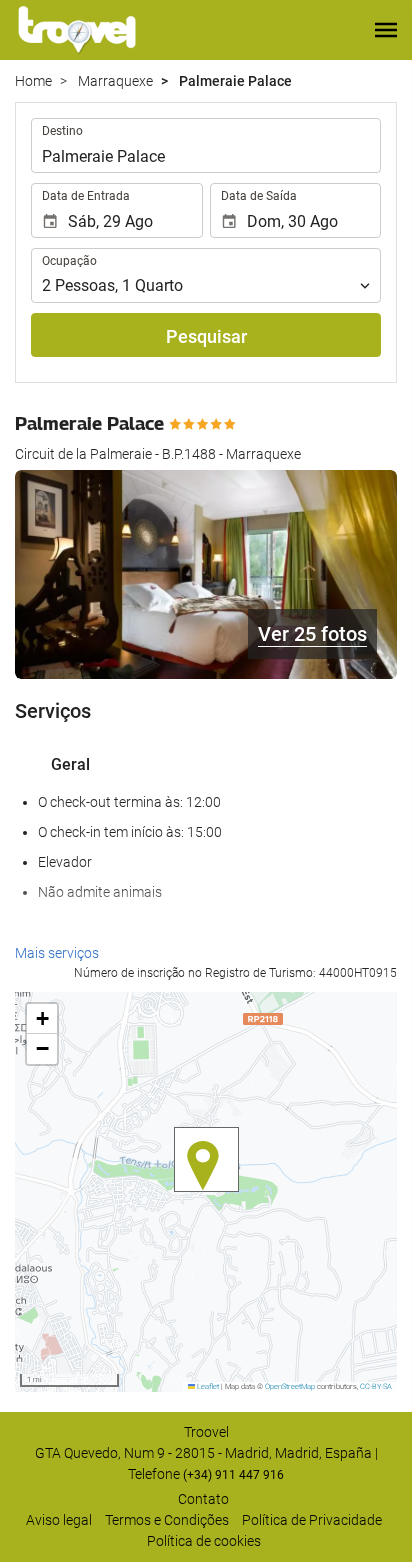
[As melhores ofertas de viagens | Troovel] (77, 30)
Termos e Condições (167, 1520)
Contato (203, 1499)
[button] (386, 30)
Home (33, 81)
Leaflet (207, 1386)
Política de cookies (204, 1541)
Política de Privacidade (312, 1520)
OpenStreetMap (290, 1386)
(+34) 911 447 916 (233, 1475)
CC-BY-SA (376, 1386)
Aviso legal (59, 1520)
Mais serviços (57, 953)
